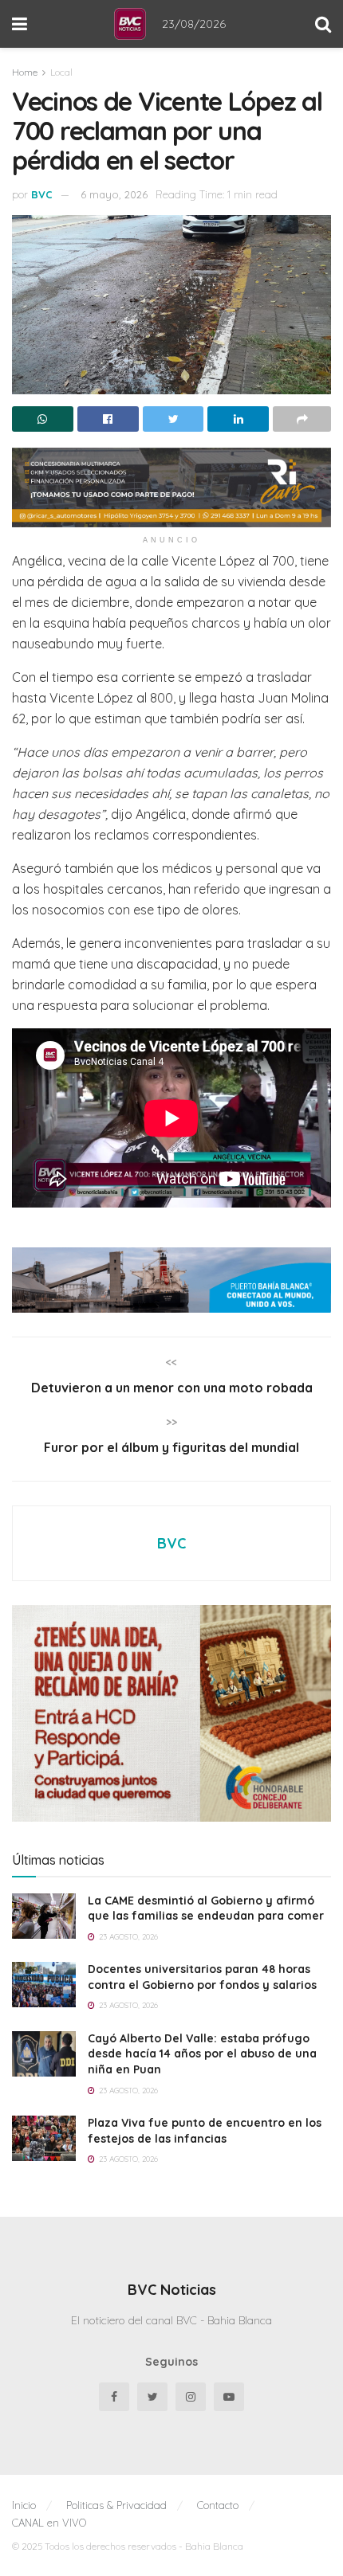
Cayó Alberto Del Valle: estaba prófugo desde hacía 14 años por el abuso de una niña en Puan (202, 2054)
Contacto (218, 2505)
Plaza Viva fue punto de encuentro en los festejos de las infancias (205, 2131)
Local (61, 72)
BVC (42, 194)
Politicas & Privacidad (116, 2505)
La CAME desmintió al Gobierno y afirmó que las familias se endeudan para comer (206, 1909)
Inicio (24, 2505)
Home (25, 72)
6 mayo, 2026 (114, 194)
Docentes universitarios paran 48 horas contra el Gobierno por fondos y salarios (202, 1977)
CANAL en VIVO (49, 2523)
